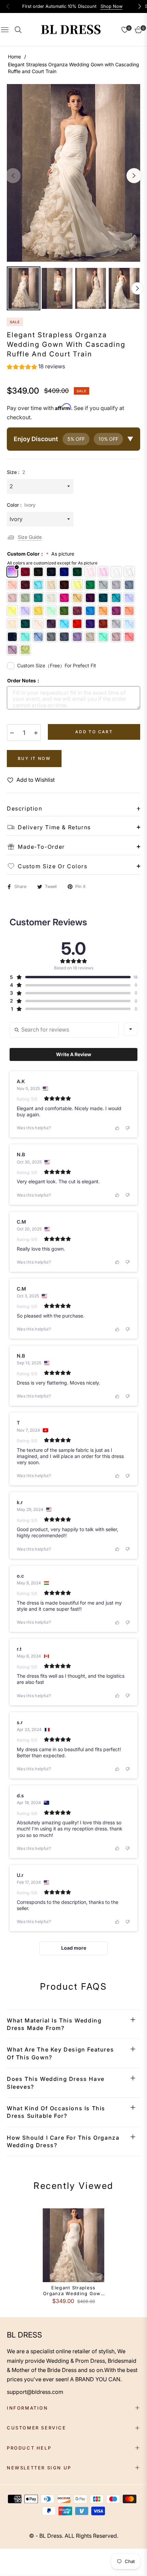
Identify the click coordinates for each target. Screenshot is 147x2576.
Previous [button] (13, 176)
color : (21, 505)
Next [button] (134, 176)
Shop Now (111, 6)
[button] (36, 367)
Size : (16, 472)
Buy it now (34, 758)
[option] (73, 173)
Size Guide (30, 537)
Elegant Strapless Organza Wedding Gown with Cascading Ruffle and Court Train (73, 2291)
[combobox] (131, 1029)
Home (14, 57)
